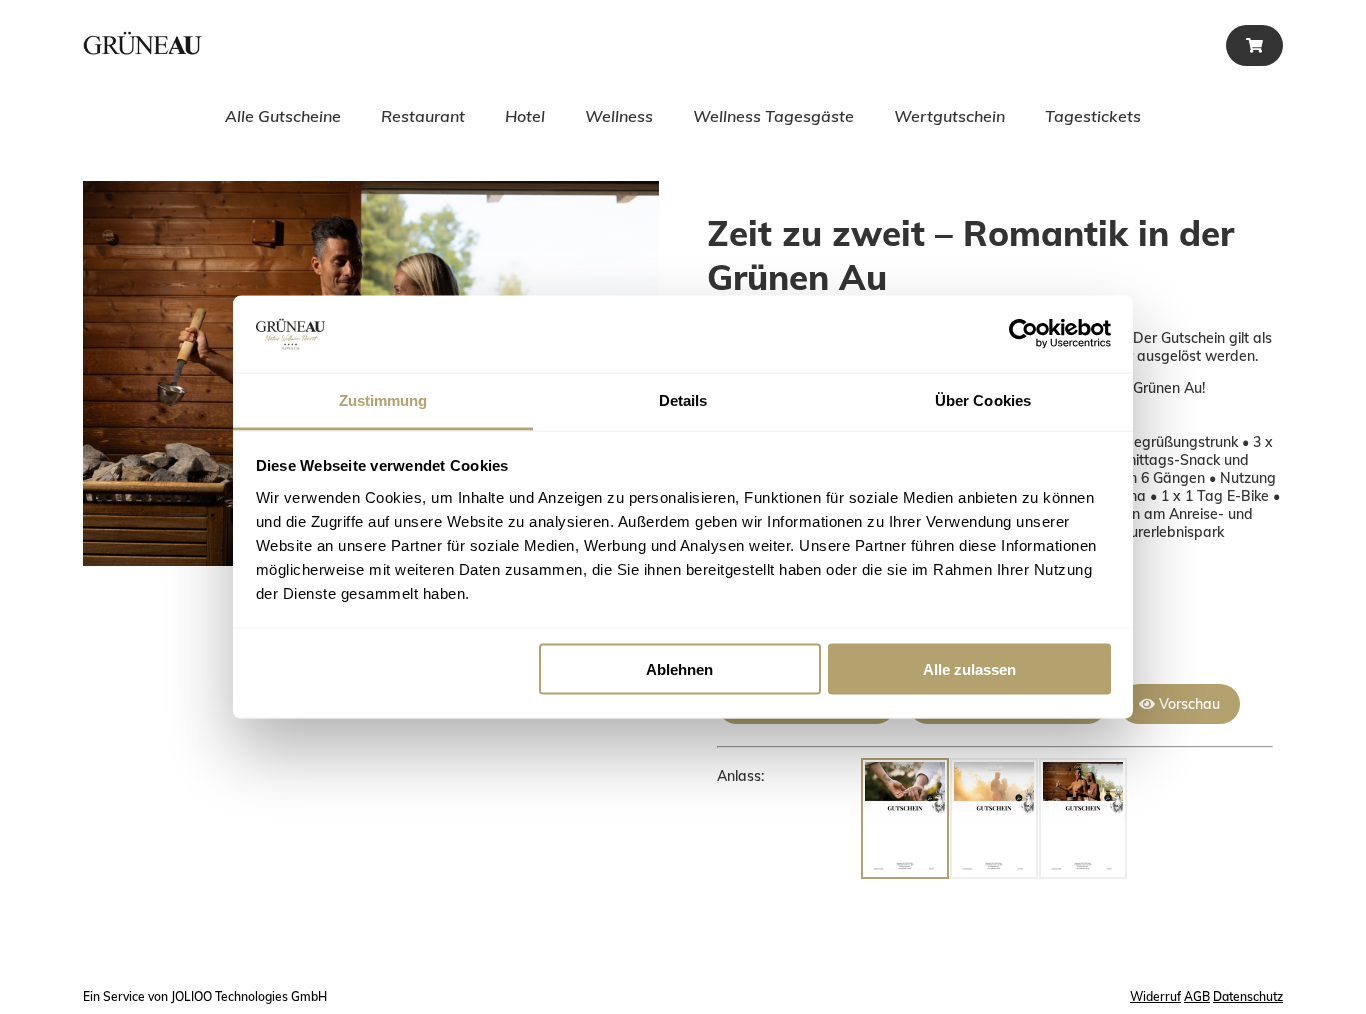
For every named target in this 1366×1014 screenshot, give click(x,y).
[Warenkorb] (1254, 45)
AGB (1197, 996)
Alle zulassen (969, 669)
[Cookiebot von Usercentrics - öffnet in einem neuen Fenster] (1023, 334)
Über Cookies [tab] (983, 399)
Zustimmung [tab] (383, 399)
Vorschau (1187, 704)
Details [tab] (683, 399)
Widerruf (1155, 996)
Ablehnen (679, 669)
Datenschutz (1248, 996)
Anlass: (740, 776)
